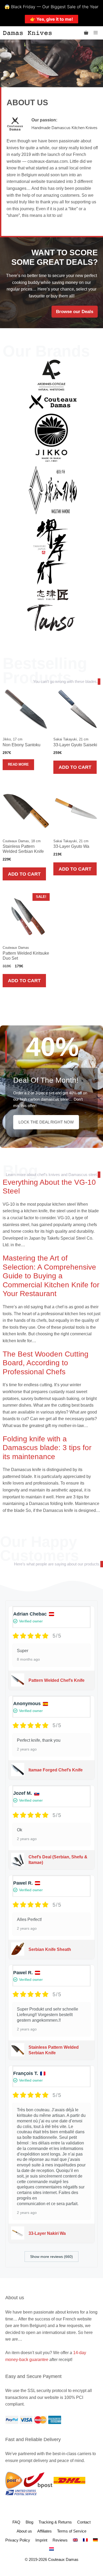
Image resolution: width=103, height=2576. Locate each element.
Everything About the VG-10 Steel (49, 1187)
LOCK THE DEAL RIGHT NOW (46, 1122)
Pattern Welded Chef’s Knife (57, 1680)
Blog (20, 1171)
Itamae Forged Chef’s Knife (56, 1770)
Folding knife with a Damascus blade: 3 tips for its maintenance (47, 1448)
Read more (18, 764)
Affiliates (45, 2531)
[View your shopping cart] (86, 33)
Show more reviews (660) (51, 2257)
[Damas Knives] (27, 33)
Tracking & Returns (55, 2522)
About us (24, 2531)
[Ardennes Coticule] (51, 375)
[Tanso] (51, 617)
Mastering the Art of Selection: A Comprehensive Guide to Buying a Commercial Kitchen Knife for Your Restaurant (51, 1276)
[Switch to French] (85, 2540)
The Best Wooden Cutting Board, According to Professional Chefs (46, 1363)
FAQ (16, 2522)
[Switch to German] (95, 2540)
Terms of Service (72, 2531)
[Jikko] (51, 437)
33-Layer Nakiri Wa (47, 2233)
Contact (84, 2522)
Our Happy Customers (39, 1548)
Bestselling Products (45, 671)
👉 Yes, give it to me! (51, 19)
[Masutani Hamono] (53, 490)
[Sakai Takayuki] (51, 552)
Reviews (60, 2540)
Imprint (41, 2540)
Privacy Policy (18, 2540)
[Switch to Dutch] (51, 2549)
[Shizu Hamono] (53, 594)
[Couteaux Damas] (53, 401)
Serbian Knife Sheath (50, 1949)
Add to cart (75, 767)
